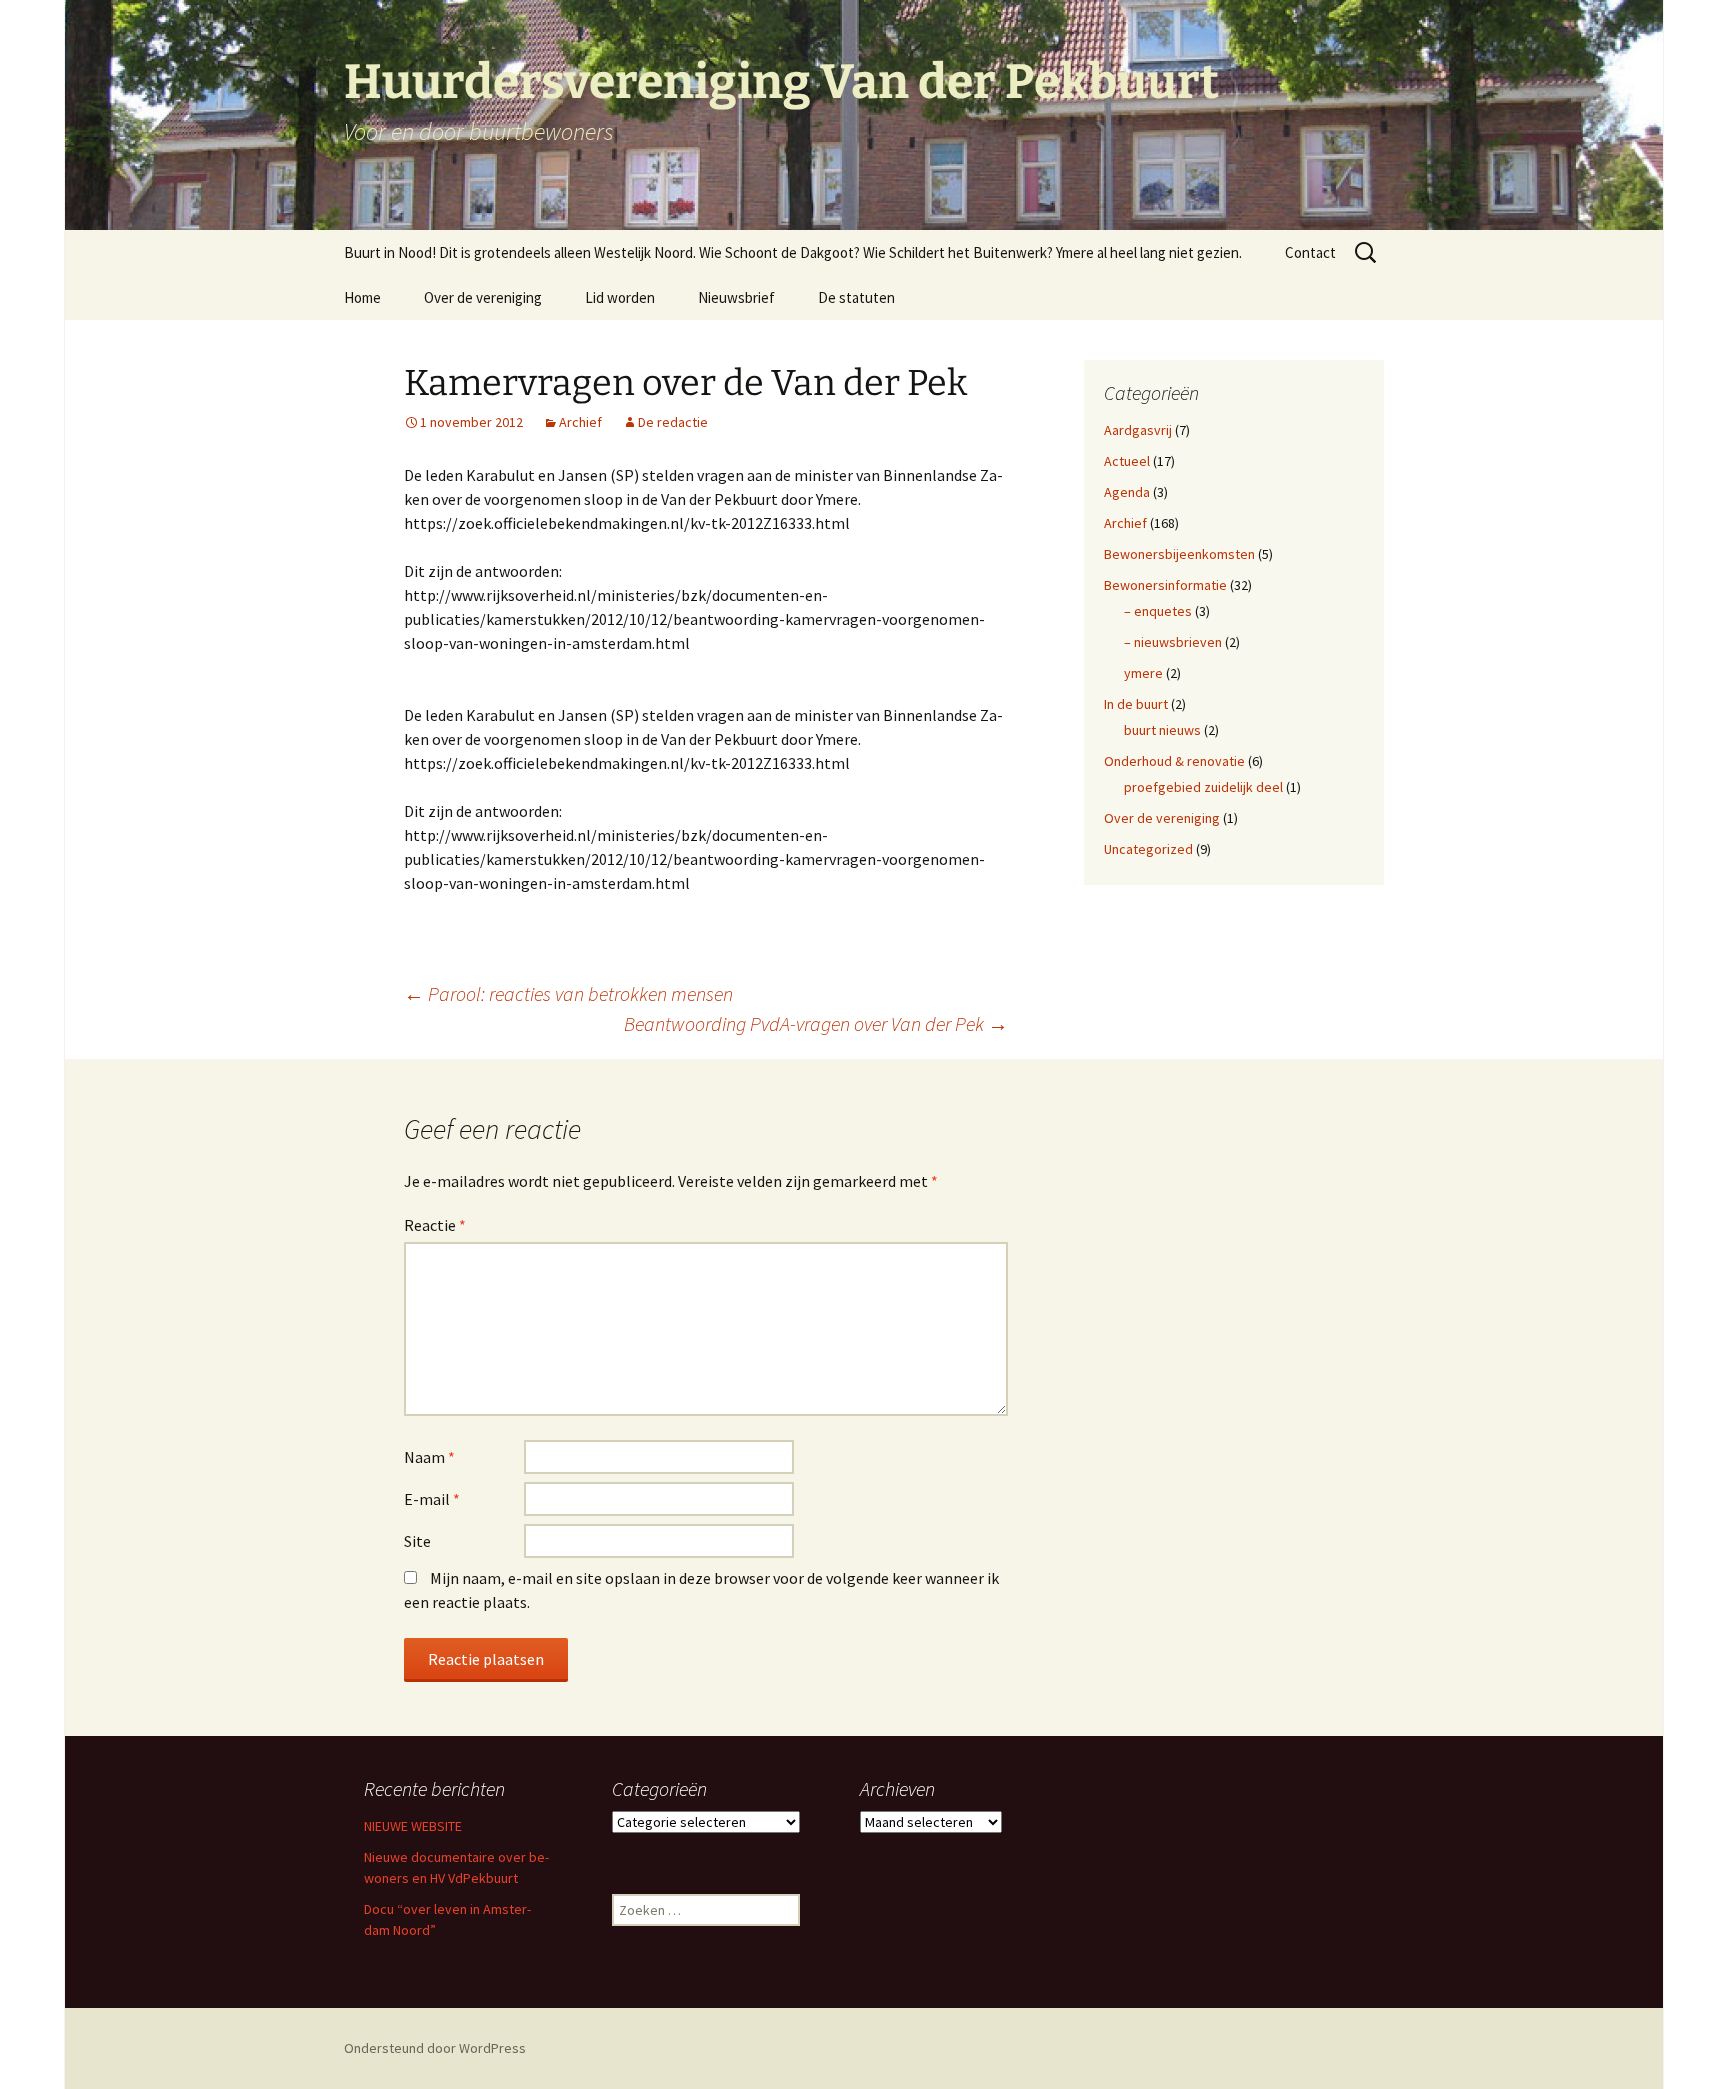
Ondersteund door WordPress (435, 2048)
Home (362, 297)
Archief (580, 422)
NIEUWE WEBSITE (413, 1826)
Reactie (435, 1225)
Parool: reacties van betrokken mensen (568, 993)
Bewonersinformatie (1165, 585)
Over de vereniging (483, 297)
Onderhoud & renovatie (1174, 761)
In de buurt (1136, 704)
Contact (1310, 252)
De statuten (856, 297)
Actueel (1127, 461)
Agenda (1127, 492)
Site (417, 1541)
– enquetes (1158, 611)
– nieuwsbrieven (1173, 642)
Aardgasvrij (1138, 430)
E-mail (432, 1499)
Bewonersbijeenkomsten (1179, 554)
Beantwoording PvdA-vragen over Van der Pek (816, 1023)
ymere (1143, 673)
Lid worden (620, 297)
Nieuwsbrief (736, 297)
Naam (429, 1457)
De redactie (673, 422)
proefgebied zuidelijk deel (1203, 787)
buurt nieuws (1162, 730)
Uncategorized (1148, 849)
